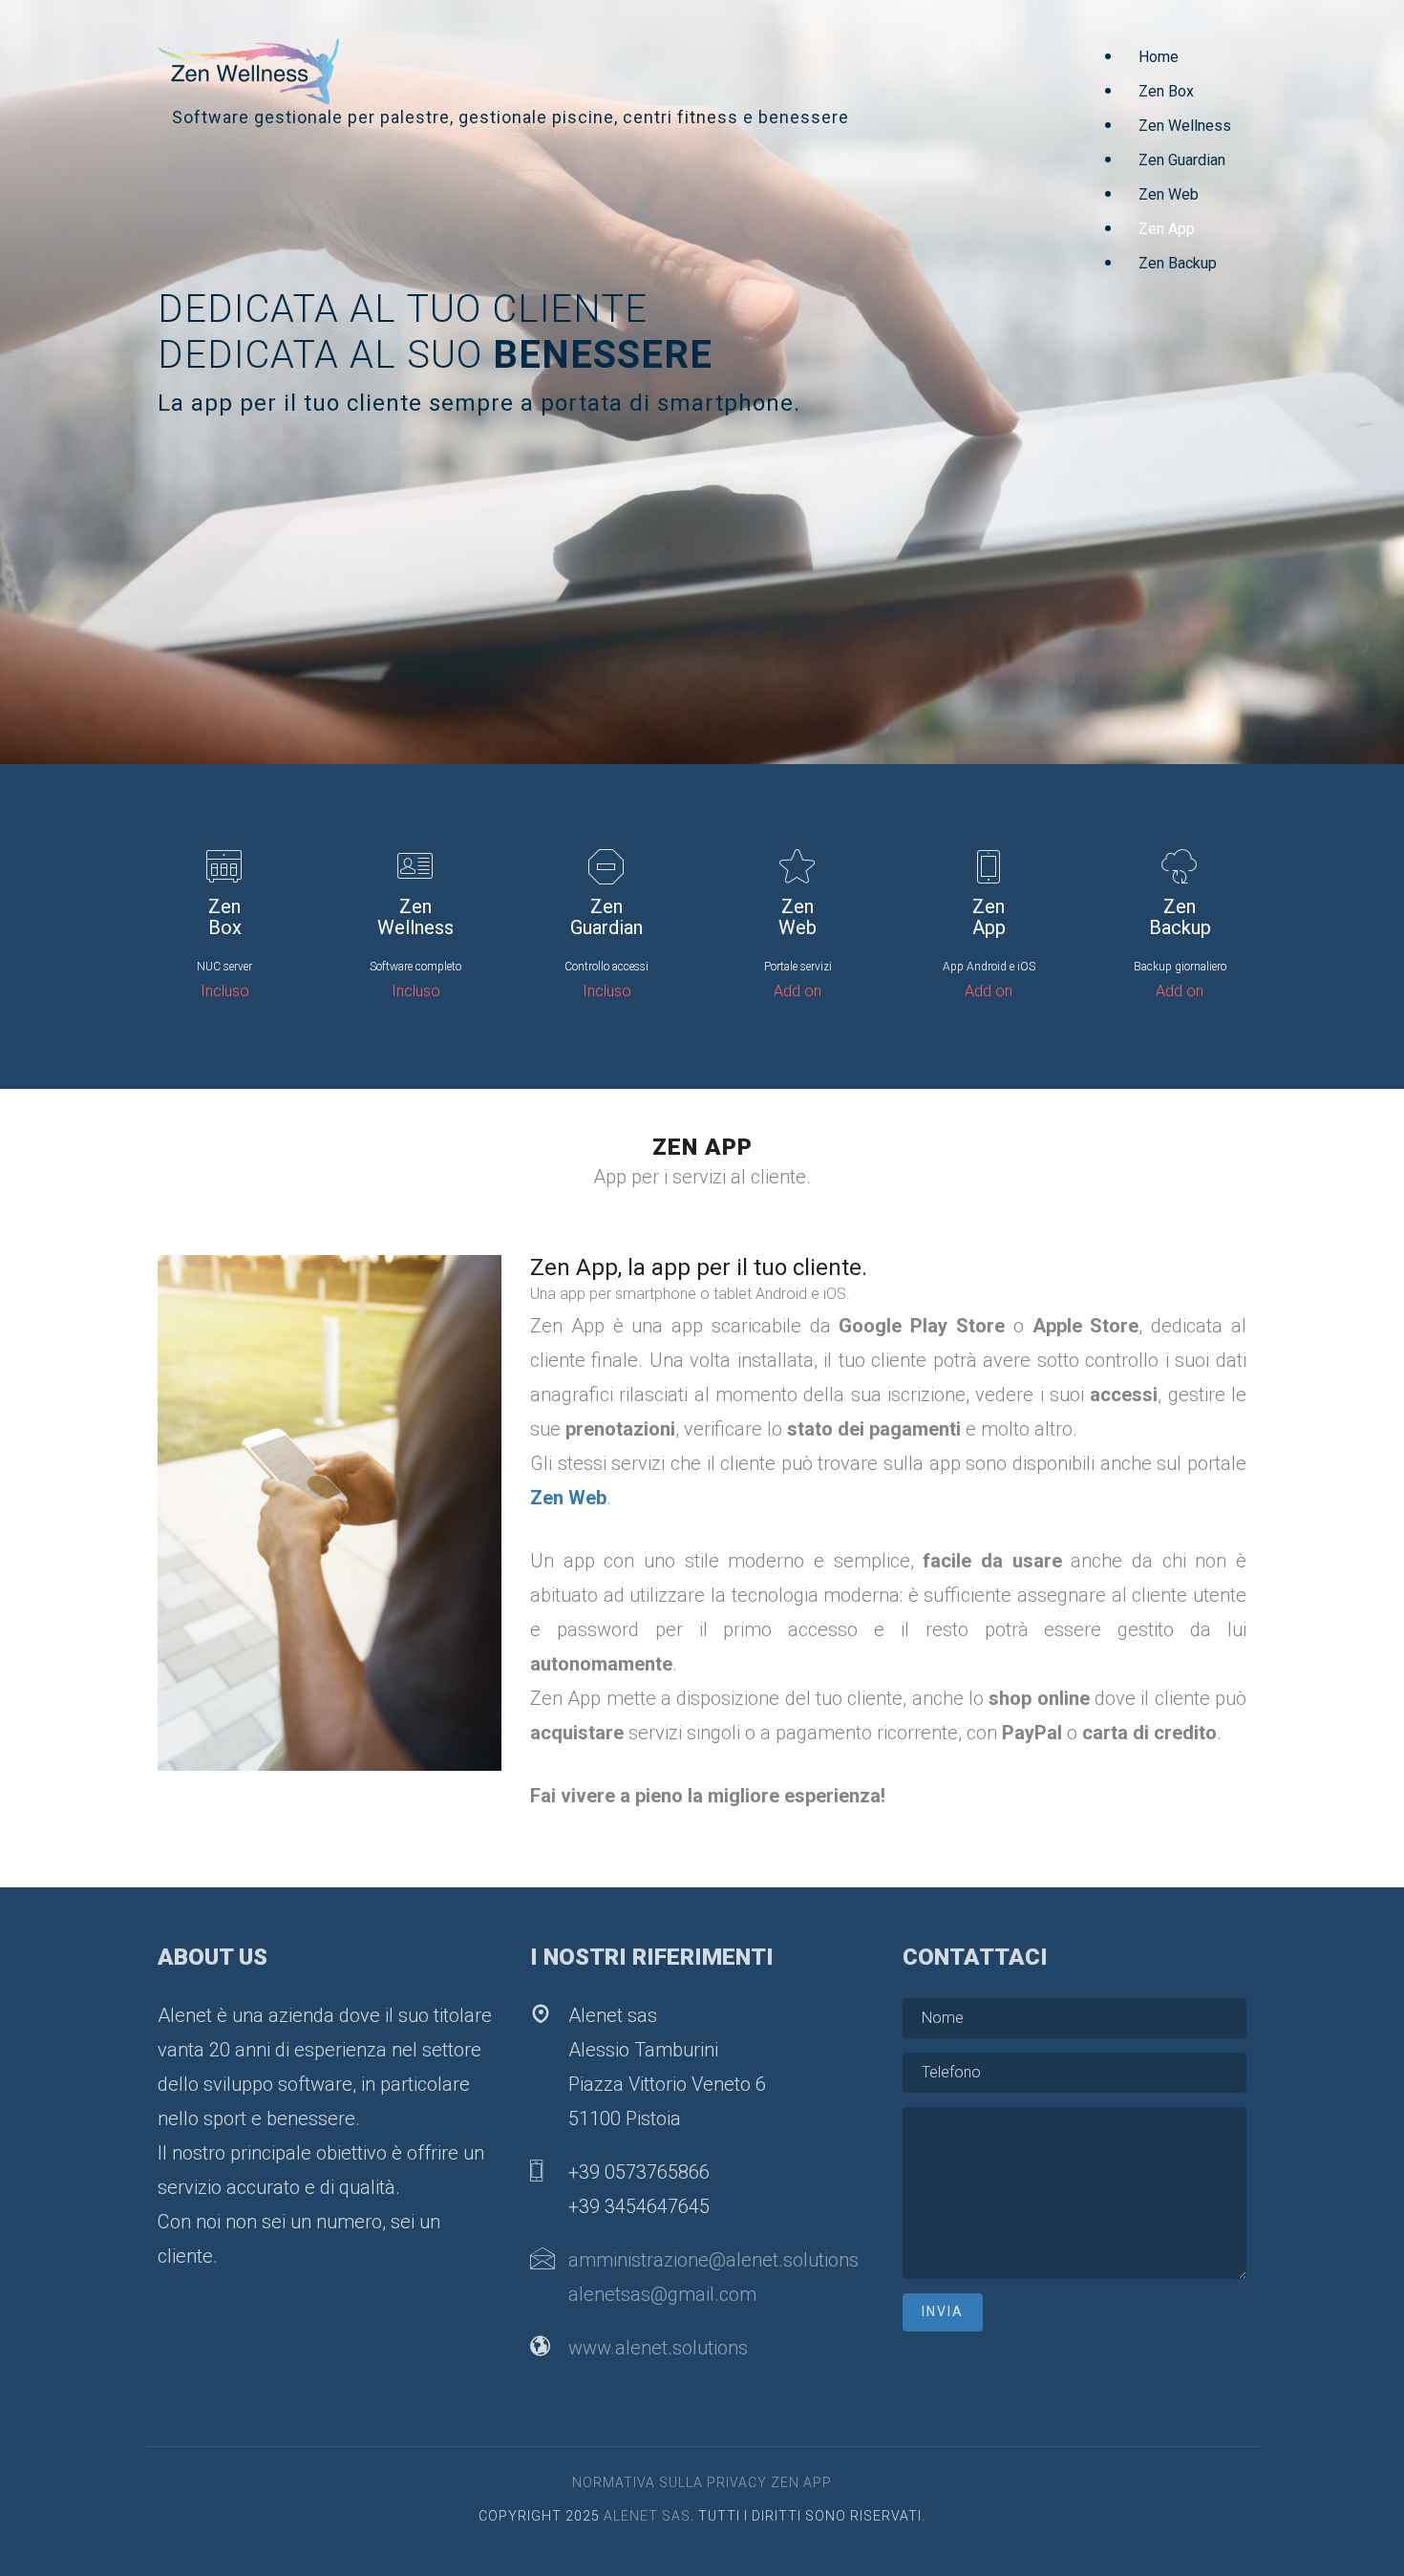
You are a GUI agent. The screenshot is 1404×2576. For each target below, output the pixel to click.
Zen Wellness (1185, 126)
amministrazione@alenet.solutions (713, 2260)
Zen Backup (1178, 263)
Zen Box (1166, 91)
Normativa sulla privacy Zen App (702, 2482)
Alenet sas (647, 2516)
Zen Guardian (1182, 160)
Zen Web (1169, 194)
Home (1159, 57)
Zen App (1167, 229)
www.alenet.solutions (658, 2348)
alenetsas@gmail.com (662, 2294)
